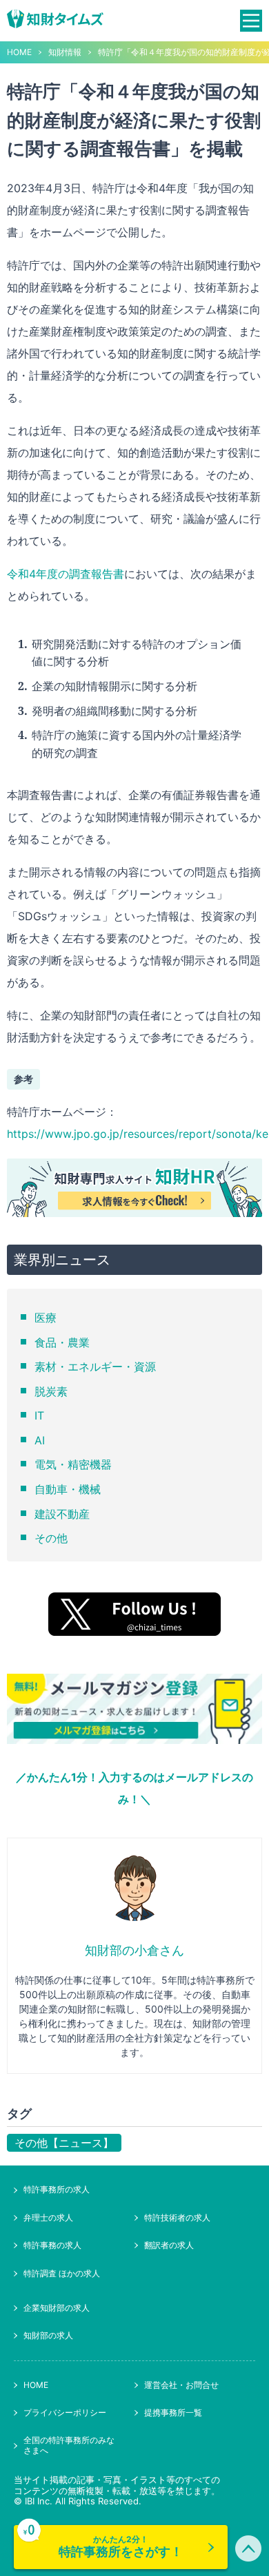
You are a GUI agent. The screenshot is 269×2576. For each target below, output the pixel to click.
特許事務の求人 (52, 2245)
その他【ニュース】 (64, 2143)
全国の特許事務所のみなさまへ (69, 2445)
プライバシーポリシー (65, 2412)
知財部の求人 (48, 2335)
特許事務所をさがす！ (121, 2546)
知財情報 (65, 52)
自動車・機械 (68, 1489)
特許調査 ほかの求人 (62, 2273)
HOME (19, 52)
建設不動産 (62, 1514)
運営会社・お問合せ (181, 2385)
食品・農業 (62, 1342)
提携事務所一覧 (173, 2412)
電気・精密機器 (73, 1464)
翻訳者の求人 (169, 2245)
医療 (46, 1318)
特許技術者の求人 (177, 2217)
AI (40, 1440)
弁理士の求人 (48, 2217)
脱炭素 (51, 1391)
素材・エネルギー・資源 (95, 1367)
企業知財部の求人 (57, 2308)
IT (39, 1415)
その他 (51, 1538)
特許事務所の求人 (57, 2189)
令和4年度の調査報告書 (66, 574)
